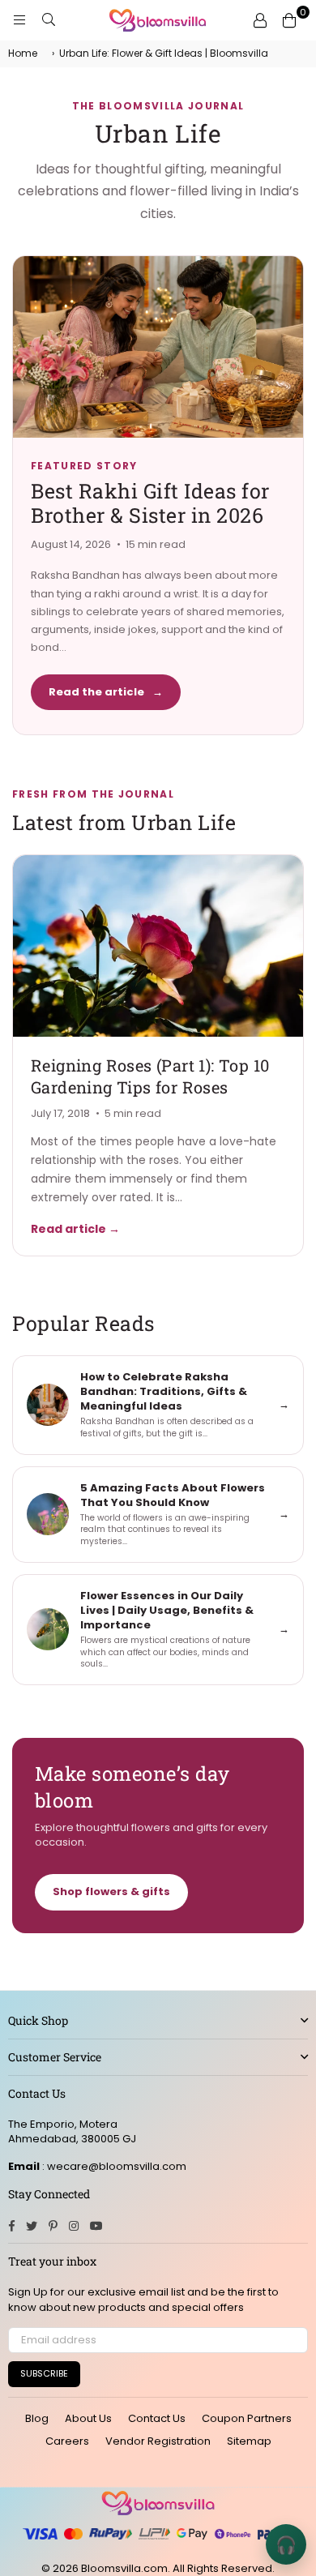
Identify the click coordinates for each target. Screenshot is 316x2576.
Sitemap (249, 2441)
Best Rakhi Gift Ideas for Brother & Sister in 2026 (150, 503)
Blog (37, 2418)
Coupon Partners (247, 2418)
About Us (88, 2418)
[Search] (49, 20)
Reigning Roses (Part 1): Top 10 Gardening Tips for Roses (150, 1076)
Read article (75, 1229)
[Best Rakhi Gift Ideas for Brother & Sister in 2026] (158, 347)
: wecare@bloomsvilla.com (113, 2166)
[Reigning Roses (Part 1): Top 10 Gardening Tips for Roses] (158, 946)
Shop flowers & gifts (111, 1891)
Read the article (106, 692)
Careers (67, 2441)
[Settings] (260, 20)
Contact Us (157, 2418)
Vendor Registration (158, 2441)
